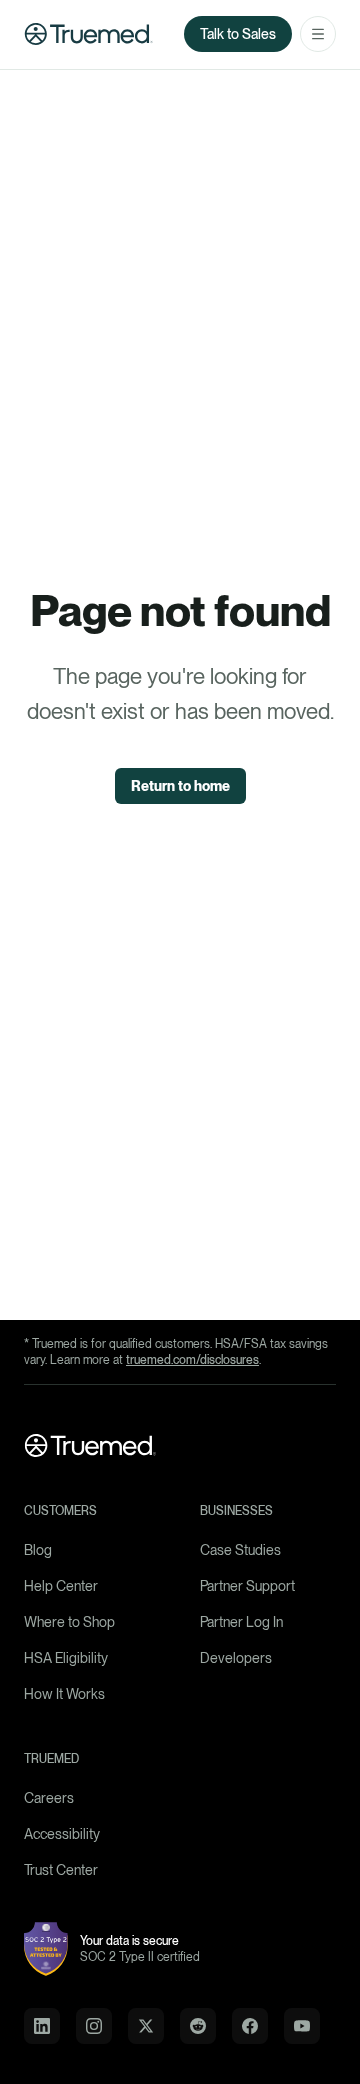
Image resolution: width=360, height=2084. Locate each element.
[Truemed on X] (146, 2026)
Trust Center (61, 1870)
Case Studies (240, 1550)
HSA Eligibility (66, 1658)
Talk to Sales (238, 34)
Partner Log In (241, 1622)
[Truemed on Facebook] (250, 2026)
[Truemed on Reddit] (198, 2026)
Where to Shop (69, 1622)
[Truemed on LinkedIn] (42, 2026)
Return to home (180, 786)
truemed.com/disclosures (192, 1360)
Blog (38, 1550)
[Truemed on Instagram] (94, 2026)
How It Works (64, 1694)
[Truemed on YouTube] (302, 2026)
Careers (49, 1798)
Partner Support (247, 1586)
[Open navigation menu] (318, 34)
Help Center (61, 1586)
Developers (236, 1658)
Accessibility (62, 1834)
